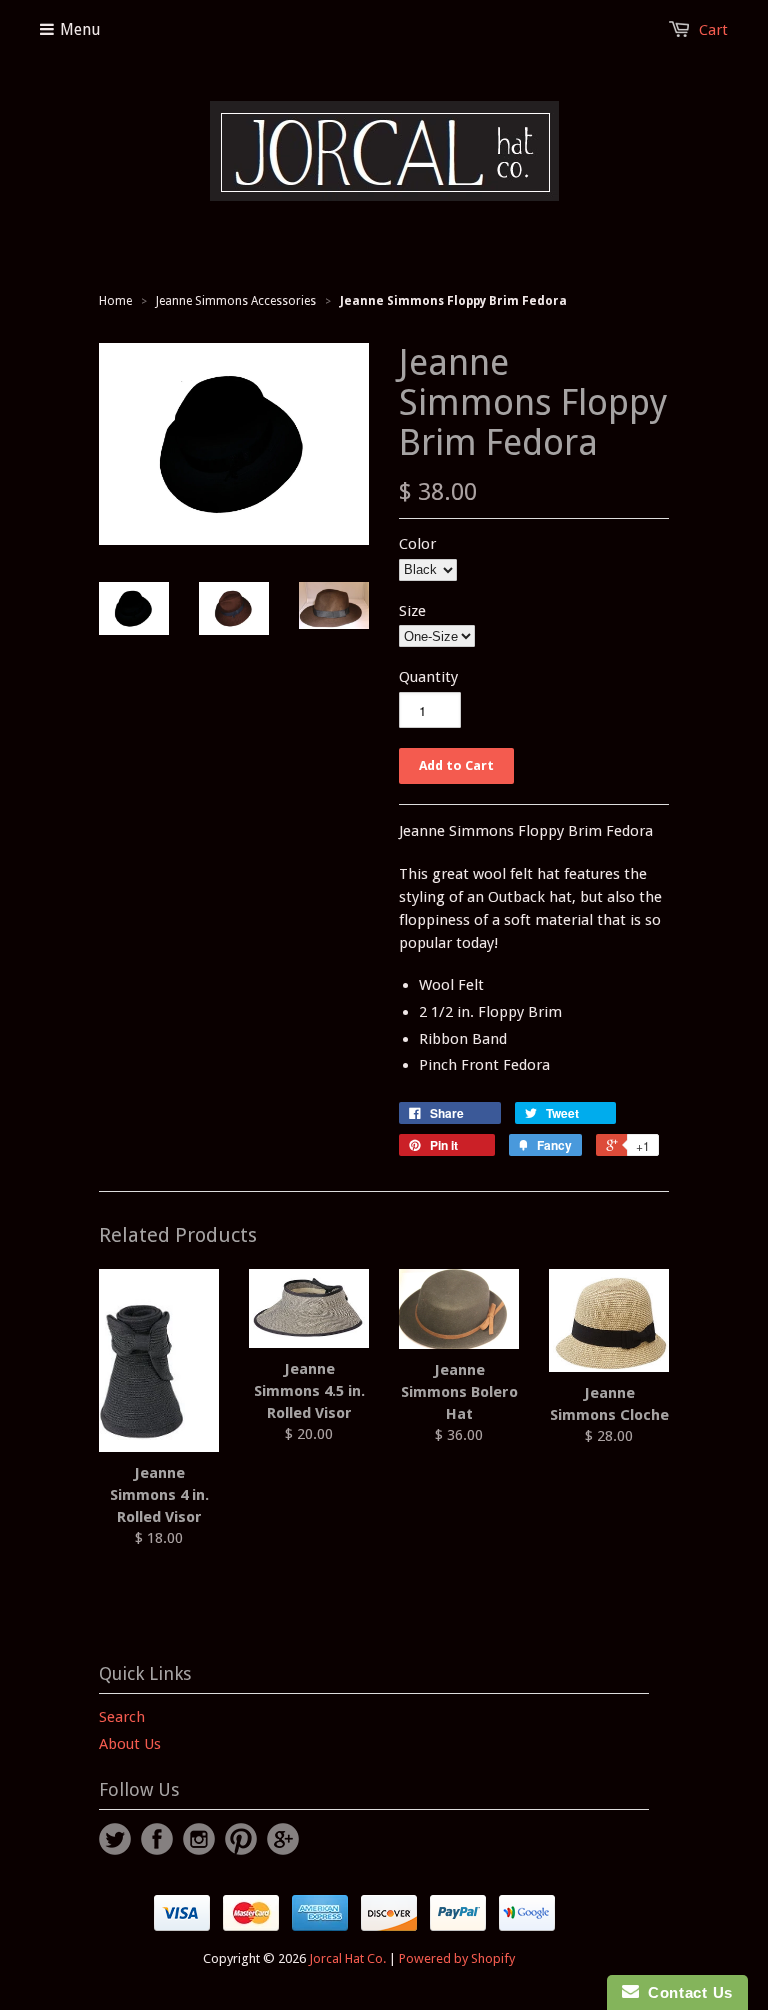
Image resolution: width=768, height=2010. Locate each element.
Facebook (157, 1839)
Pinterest (241, 1839)
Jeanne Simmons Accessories (236, 301)
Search (122, 1717)
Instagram (199, 1839)
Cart (713, 30)
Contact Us (686, 1992)
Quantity (428, 677)
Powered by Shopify (457, 1958)
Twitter (115, 1839)
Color (417, 544)
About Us (130, 1744)
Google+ (283, 1839)
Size (412, 611)
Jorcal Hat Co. (347, 1958)
